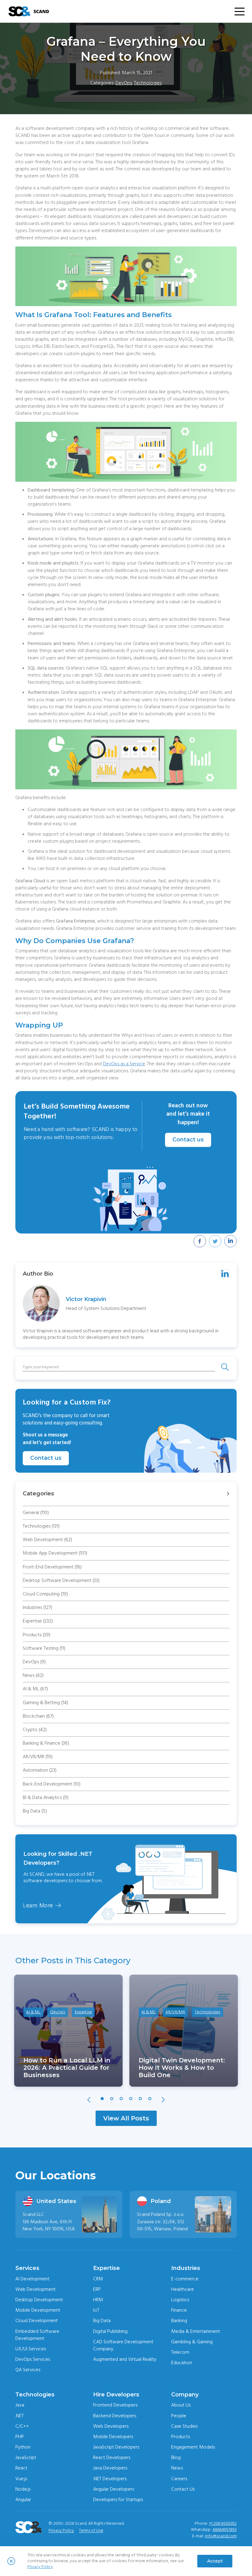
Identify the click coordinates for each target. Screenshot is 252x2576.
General (36, 1513)
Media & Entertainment (196, 2331)
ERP (97, 2289)
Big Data (35, 1811)
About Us (181, 2405)
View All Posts (126, 2118)
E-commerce (185, 2279)
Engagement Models (193, 2447)
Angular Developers (114, 2489)
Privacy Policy (61, 2531)
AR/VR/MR (38, 1757)
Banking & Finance (46, 1743)
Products (37, 1635)
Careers (179, 2479)
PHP (20, 2437)
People (179, 2416)
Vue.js (21, 2479)
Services (27, 2268)
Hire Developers (116, 2395)
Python (23, 2447)
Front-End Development (52, 1567)
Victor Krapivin (86, 1299)
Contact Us (183, 2489)
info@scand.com (221, 2536)
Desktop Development (39, 2300)
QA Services (28, 2370)
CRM (98, 2279)
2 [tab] (112, 2099)
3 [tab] (121, 2099)
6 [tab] (150, 2099)
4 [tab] (131, 2099)
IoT (96, 2310)
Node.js (23, 2489)
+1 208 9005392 (223, 2524)
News (33, 1675)
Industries (37, 1607)
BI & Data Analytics (46, 1797)
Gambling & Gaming (192, 2342)
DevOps (124, 83)
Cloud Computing (45, 1594)
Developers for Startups (118, 2500)
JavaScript (26, 2457)
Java (20, 2405)
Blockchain (38, 1716)
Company (185, 2395)
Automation (40, 1770)
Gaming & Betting (45, 1703)
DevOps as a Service (124, 1064)
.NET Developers (110, 2479)
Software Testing (44, 1648)
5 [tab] (140, 2099)
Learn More (38, 1906)
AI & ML (35, 1689)
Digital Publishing (110, 2331)
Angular (23, 2500)
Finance (179, 2310)
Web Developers (111, 2426)
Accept (215, 2561)
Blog (176, 2457)
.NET (20, 2416)
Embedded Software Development (37, 2335)
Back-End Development (52, 1784)
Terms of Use (91, 2531)
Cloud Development (37, 2321)
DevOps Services (33, 2359)
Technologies (148, 83)
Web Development (47, 1540)
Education (182, 2363)
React (21, 2468)
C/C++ (22, 2426)
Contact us (188, 1140)
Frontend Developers (115, 2405)
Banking (179, 2321)
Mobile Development (38, 2310)
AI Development (32, 2279)
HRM (98, 2300)
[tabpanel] (68, 2031)
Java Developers (110, 2468)
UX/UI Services (31, 2349)
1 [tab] (102, 2099)
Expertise (38, 1621)
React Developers (112, 2457)
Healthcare (183, 2289)
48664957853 (224, 2530)
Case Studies (184, 2426)
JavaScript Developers (116, 2447)
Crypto (35, 1730)
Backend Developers (115, 2416)
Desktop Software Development (61, 1580)
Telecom (180, 2352)
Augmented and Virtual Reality (125, 2359)
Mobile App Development (55, 1553)
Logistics (180, 2300)
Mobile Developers (113, 2437)
